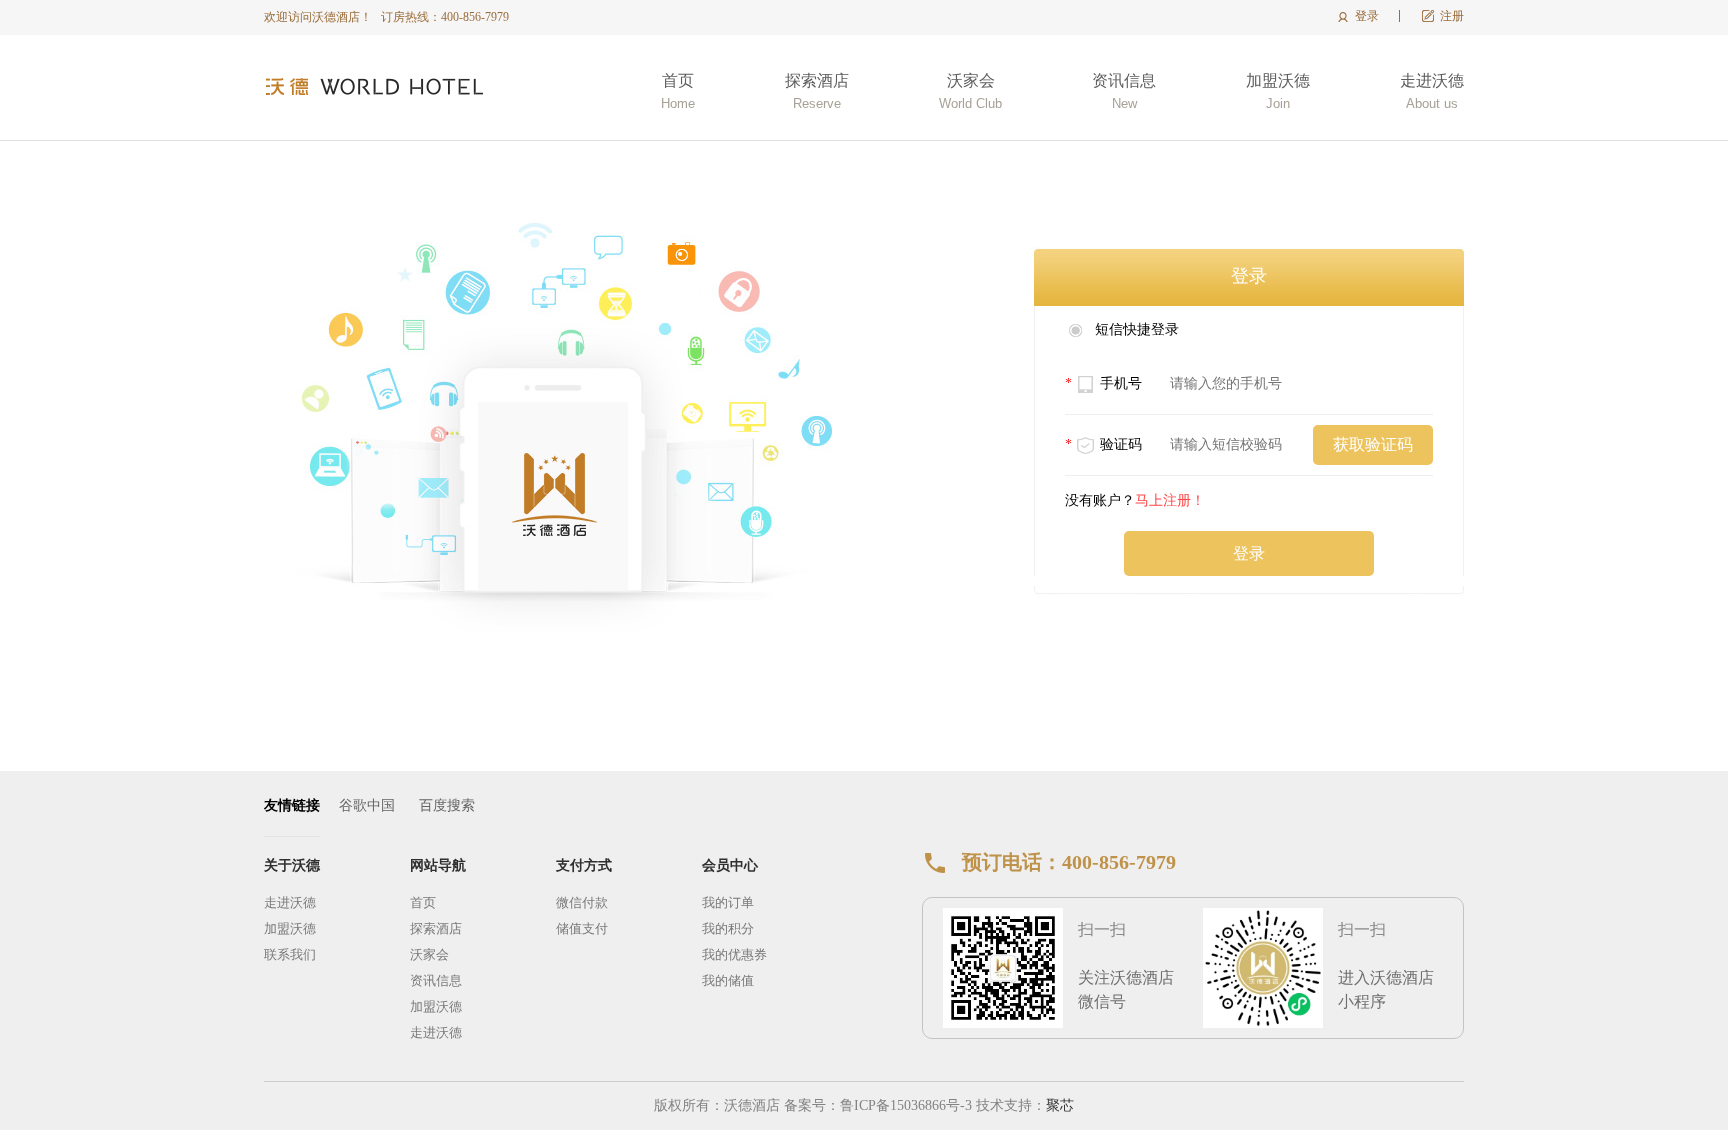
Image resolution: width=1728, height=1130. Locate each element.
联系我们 (290, 954)
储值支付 (582, 928)
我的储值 (728, 980)
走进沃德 (1432, 91)
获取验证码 (1373, 444)
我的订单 (728, 902)
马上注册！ (1170, 500)
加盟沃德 (1278, 91)
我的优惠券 (734, 954)
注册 (1452, 16)
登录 (1367, 16)
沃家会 (970, 91)
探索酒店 (817, 91)
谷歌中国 (367, 805)
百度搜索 (447, 805)
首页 (678, 91)
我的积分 (728, 928)
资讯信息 (1124, 91)
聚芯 (1060, 1105)
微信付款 (582, 902)
